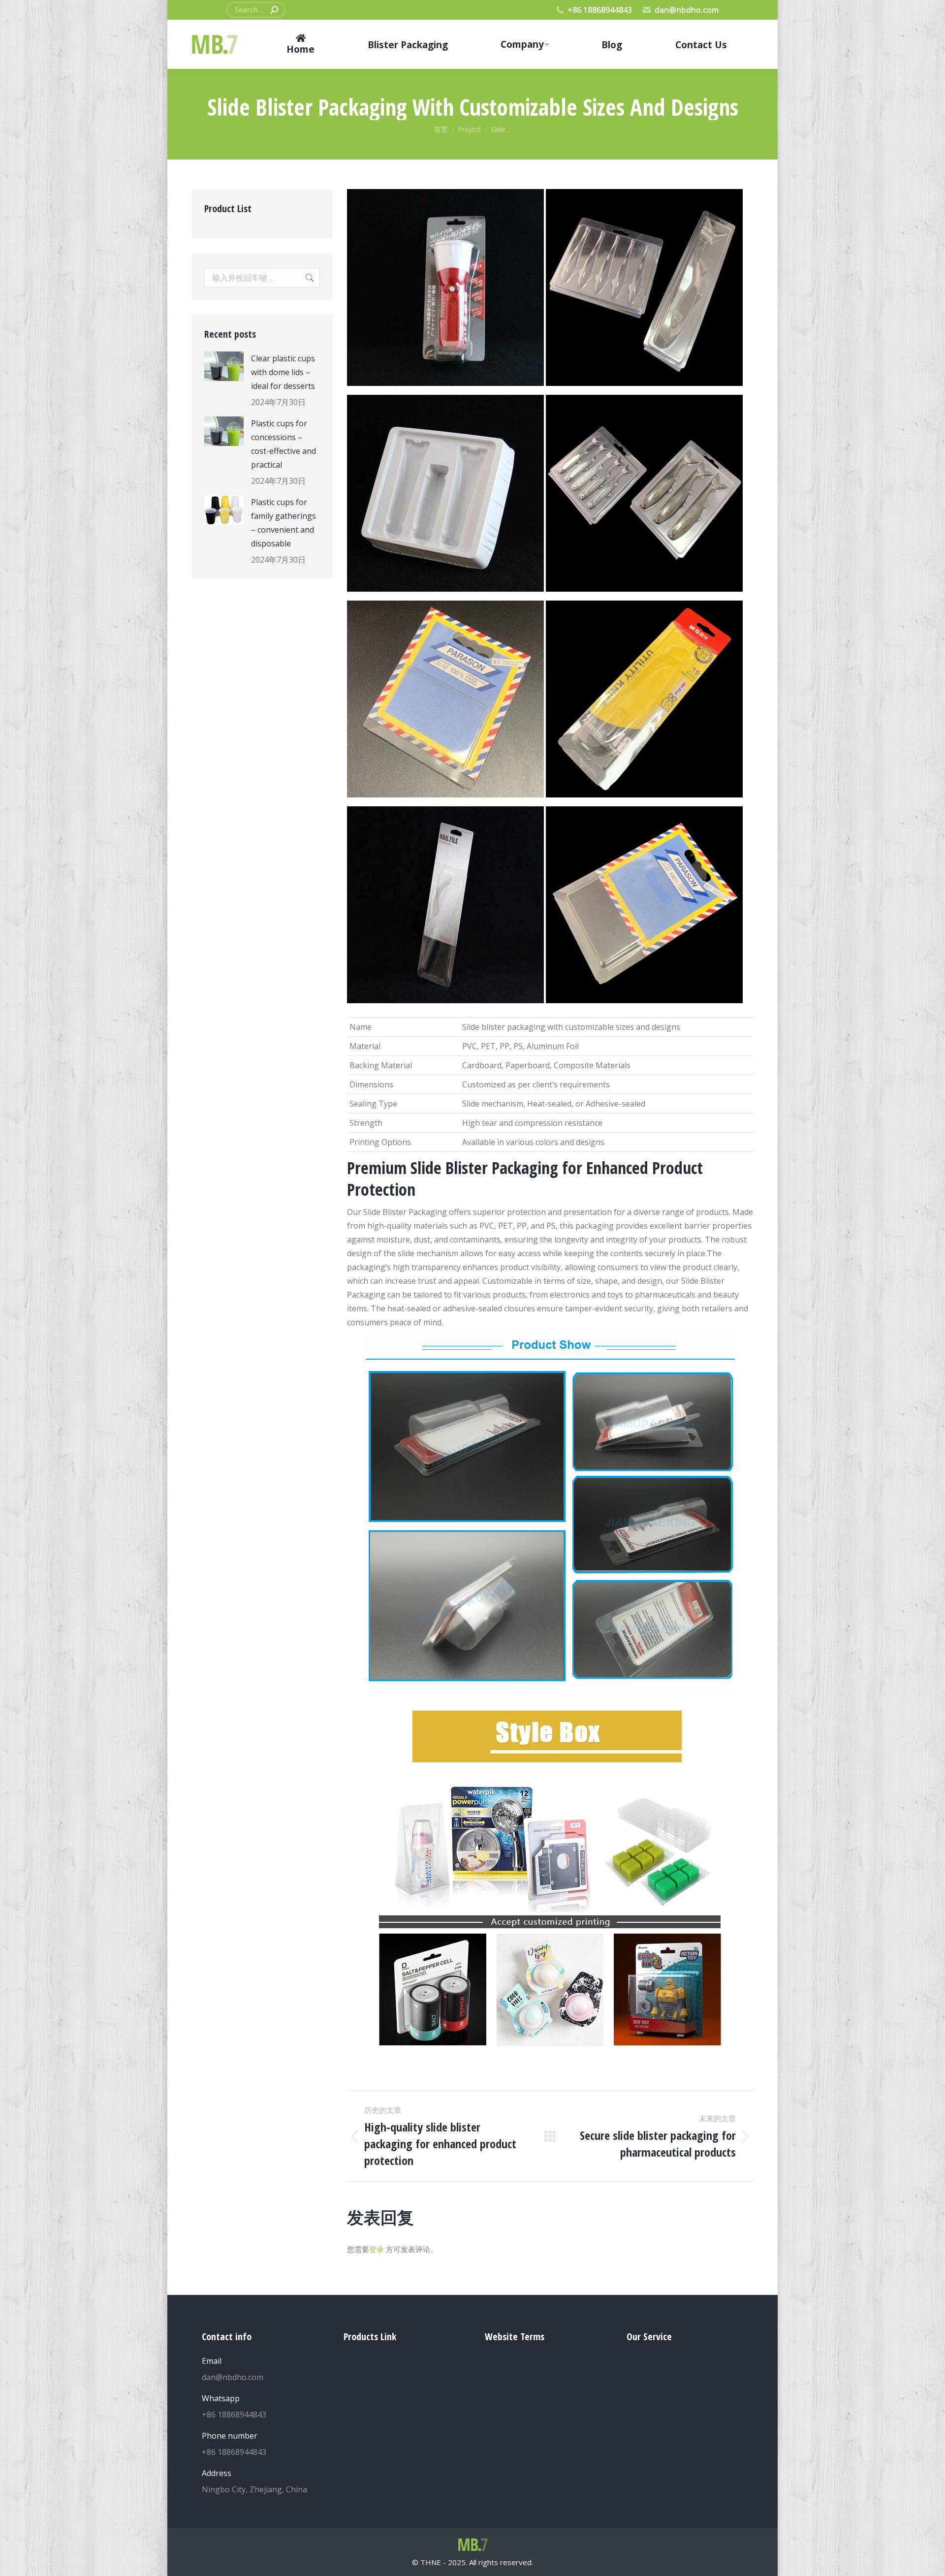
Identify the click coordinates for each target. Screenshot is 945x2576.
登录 (377, 2249)
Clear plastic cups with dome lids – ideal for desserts (283, 372)
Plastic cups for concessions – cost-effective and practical (283, 444)
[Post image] (224, 366)
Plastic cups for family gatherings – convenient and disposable (283, 523)
